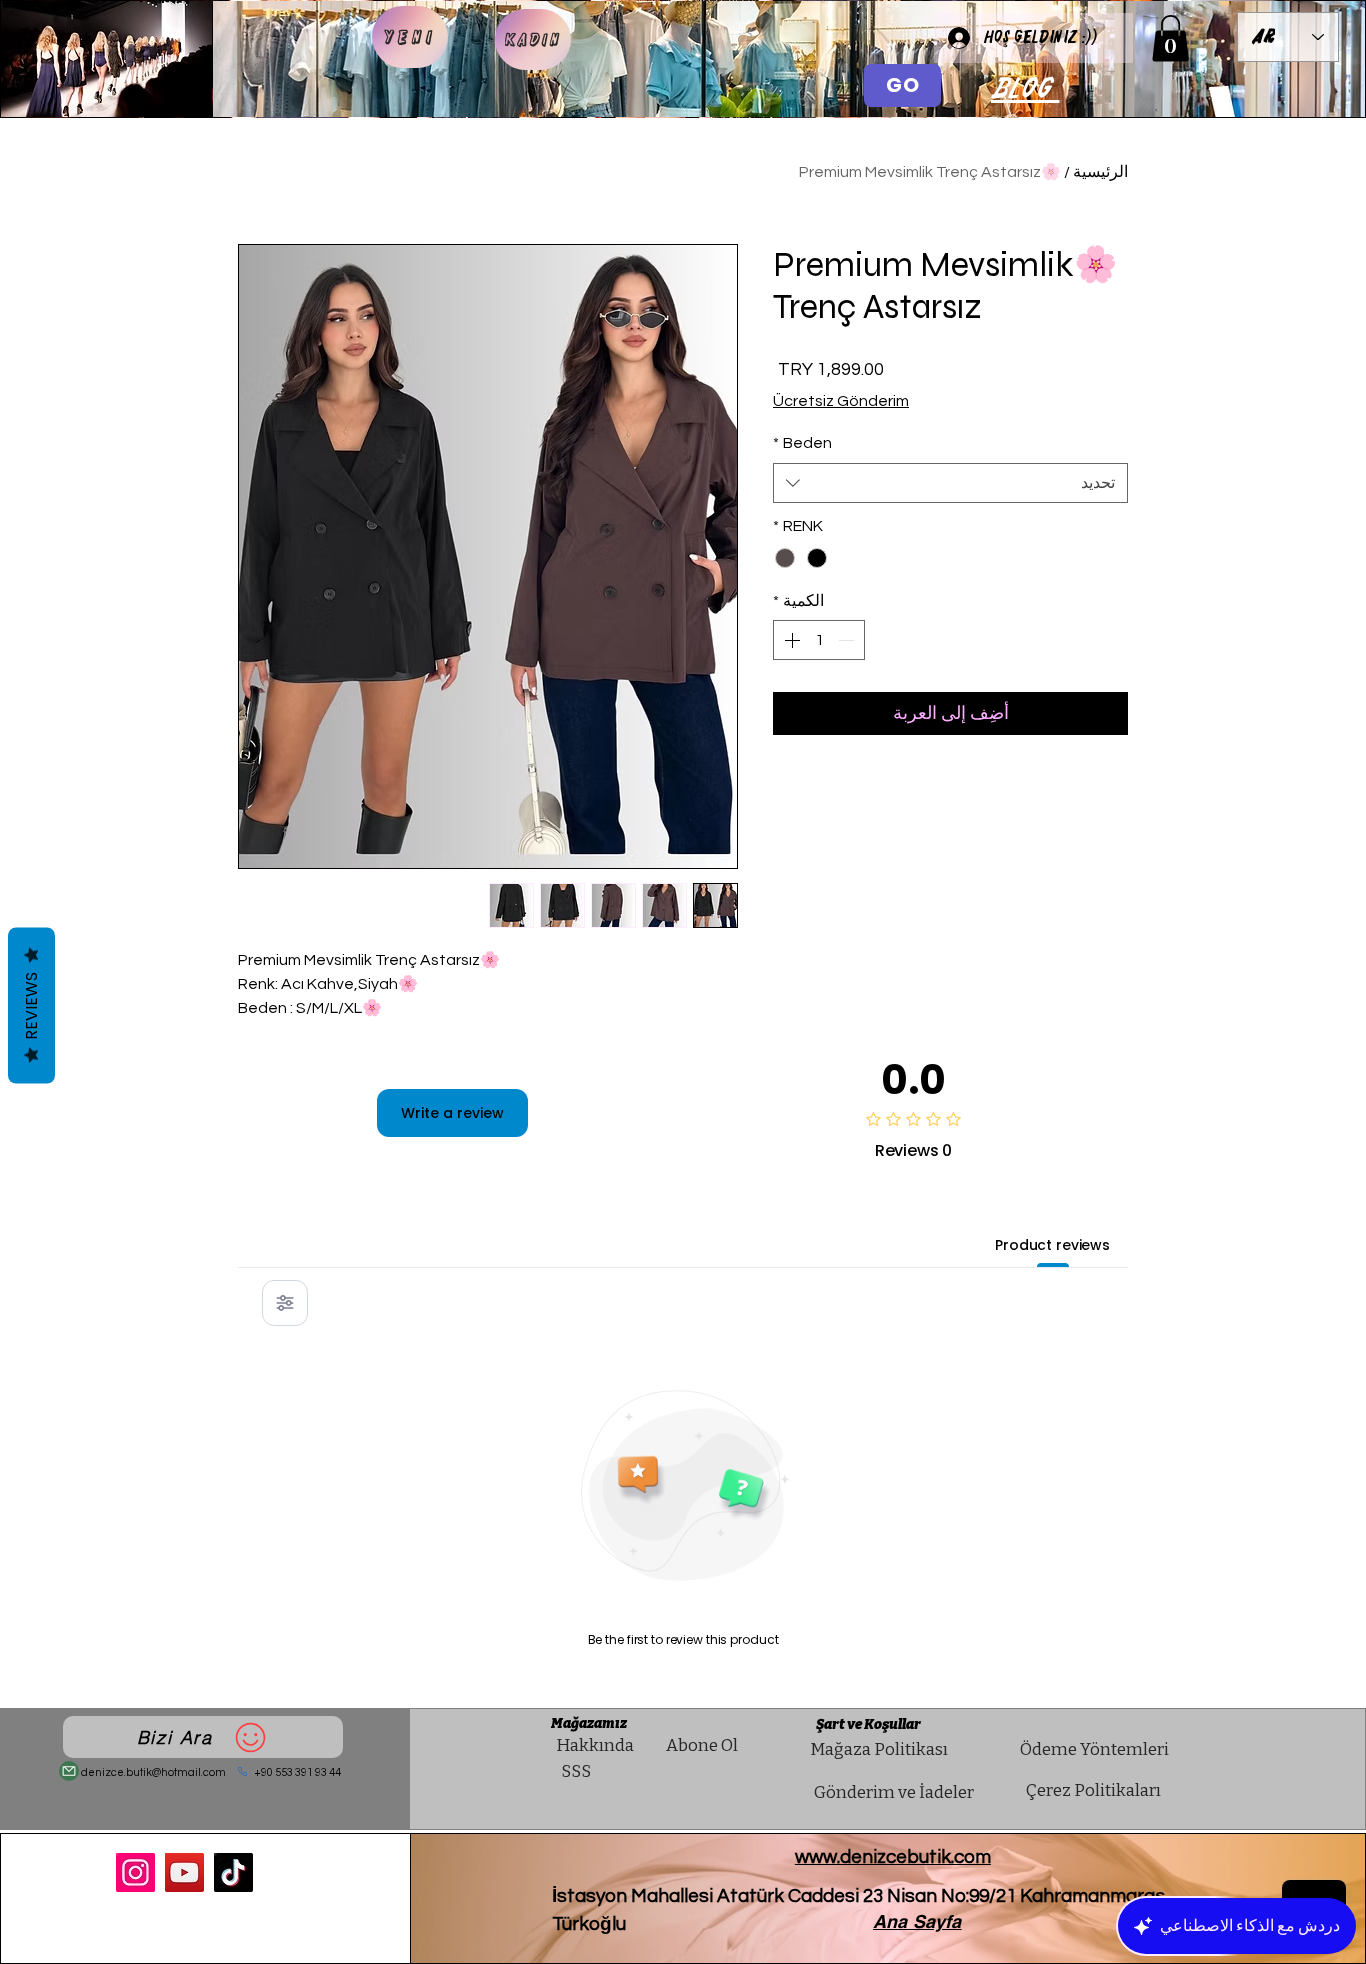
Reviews (31, 1006)
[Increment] (790, 640)
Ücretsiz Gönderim (841, 401)
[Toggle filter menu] (285, 1303)
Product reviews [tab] (1052, 1245)
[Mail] (69, 1771)
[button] (1170, 38)
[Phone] (243, 1771)
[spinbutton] (819, 640)
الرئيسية (1100, 172)
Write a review (452, 1113)
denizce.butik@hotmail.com (153, 1772)
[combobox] (950, 483)
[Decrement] (848, 640)
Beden (802, 443)
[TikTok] (233, 1872)
